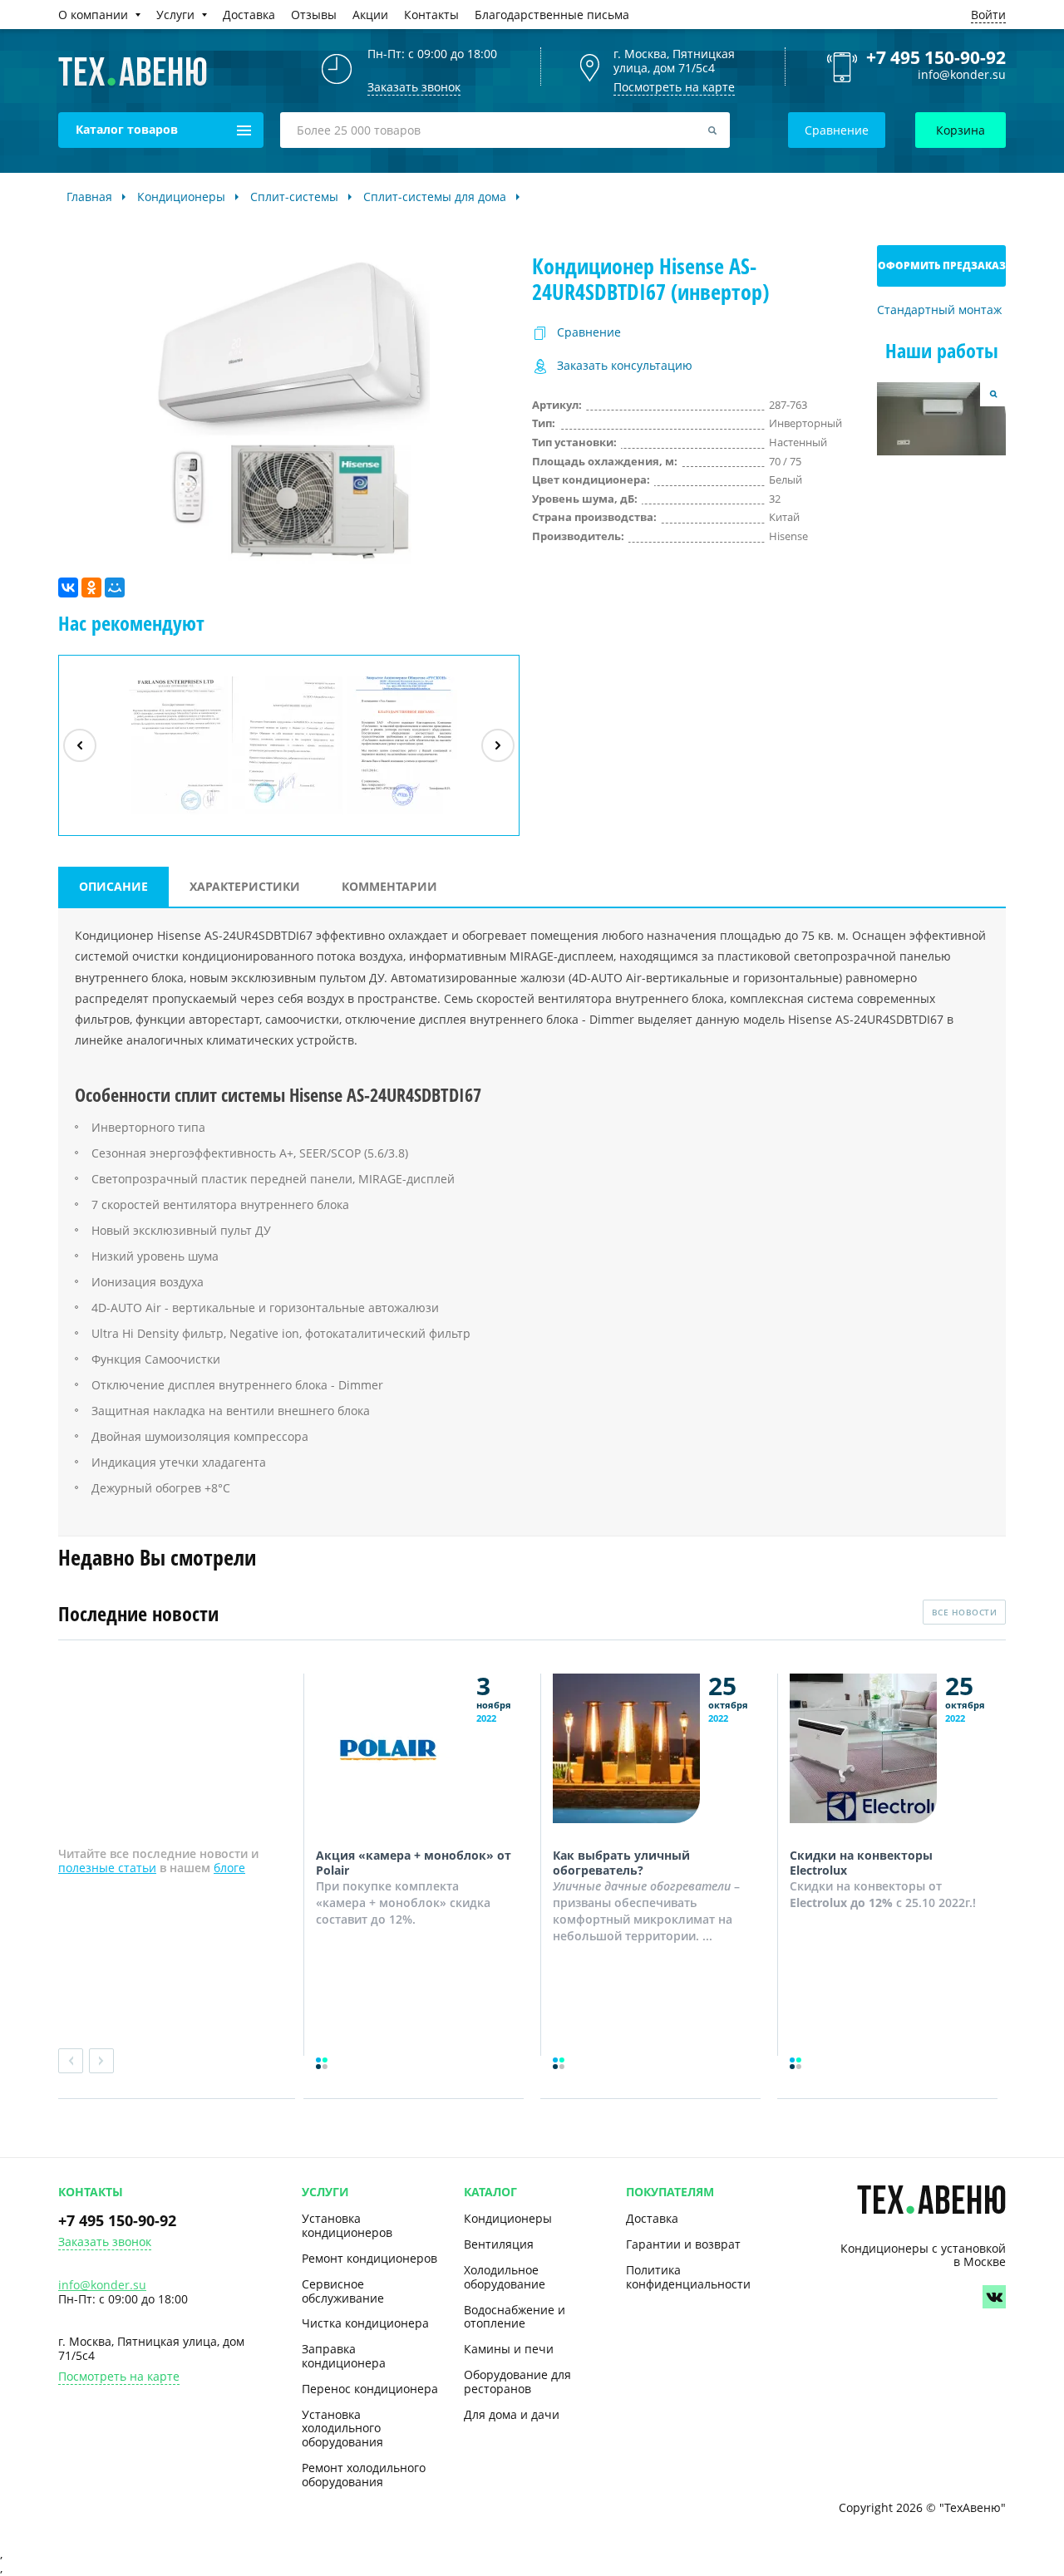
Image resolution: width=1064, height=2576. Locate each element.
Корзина (961, 130)
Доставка (652, 2218)
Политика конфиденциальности (688, 2277)
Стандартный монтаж (939, 310)
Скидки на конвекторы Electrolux (861, 1863)
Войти (988, 15)
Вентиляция (499, 2244)
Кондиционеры (508, 2218)
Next (101, 2061)
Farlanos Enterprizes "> (175, 814)
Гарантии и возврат (683, 2244)
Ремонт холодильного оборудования (364, 2475)
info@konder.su (962, 75)
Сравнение (837, 130)
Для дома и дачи (512, 2414)
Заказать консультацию (625, 366)
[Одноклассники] (91, 587)
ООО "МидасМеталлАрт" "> (288, 814)
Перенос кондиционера (370, 2389)
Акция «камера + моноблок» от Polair (414, 1863)
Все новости (965, 1612)
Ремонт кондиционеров (369, 2258)
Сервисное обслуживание (343, 2291)
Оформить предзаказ (942, 265)
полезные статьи (107, 1868)
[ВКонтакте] (68, 587)
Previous (71, 2061)
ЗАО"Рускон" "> (394, 814)
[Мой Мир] (115, 587)
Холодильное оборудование (505, 2277)
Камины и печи (509, 2349)
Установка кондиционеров (347, 2225)
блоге (229, 1868)
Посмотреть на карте (674, 87)
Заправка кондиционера (344, 2356)
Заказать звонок (105, 2242)
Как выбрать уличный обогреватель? (621, 1863)
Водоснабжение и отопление (515, 2317)
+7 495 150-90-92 (936, 57)
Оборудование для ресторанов (517, 2382)
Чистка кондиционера (365, 2323)
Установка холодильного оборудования (342, 2429)
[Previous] (80, 745)
